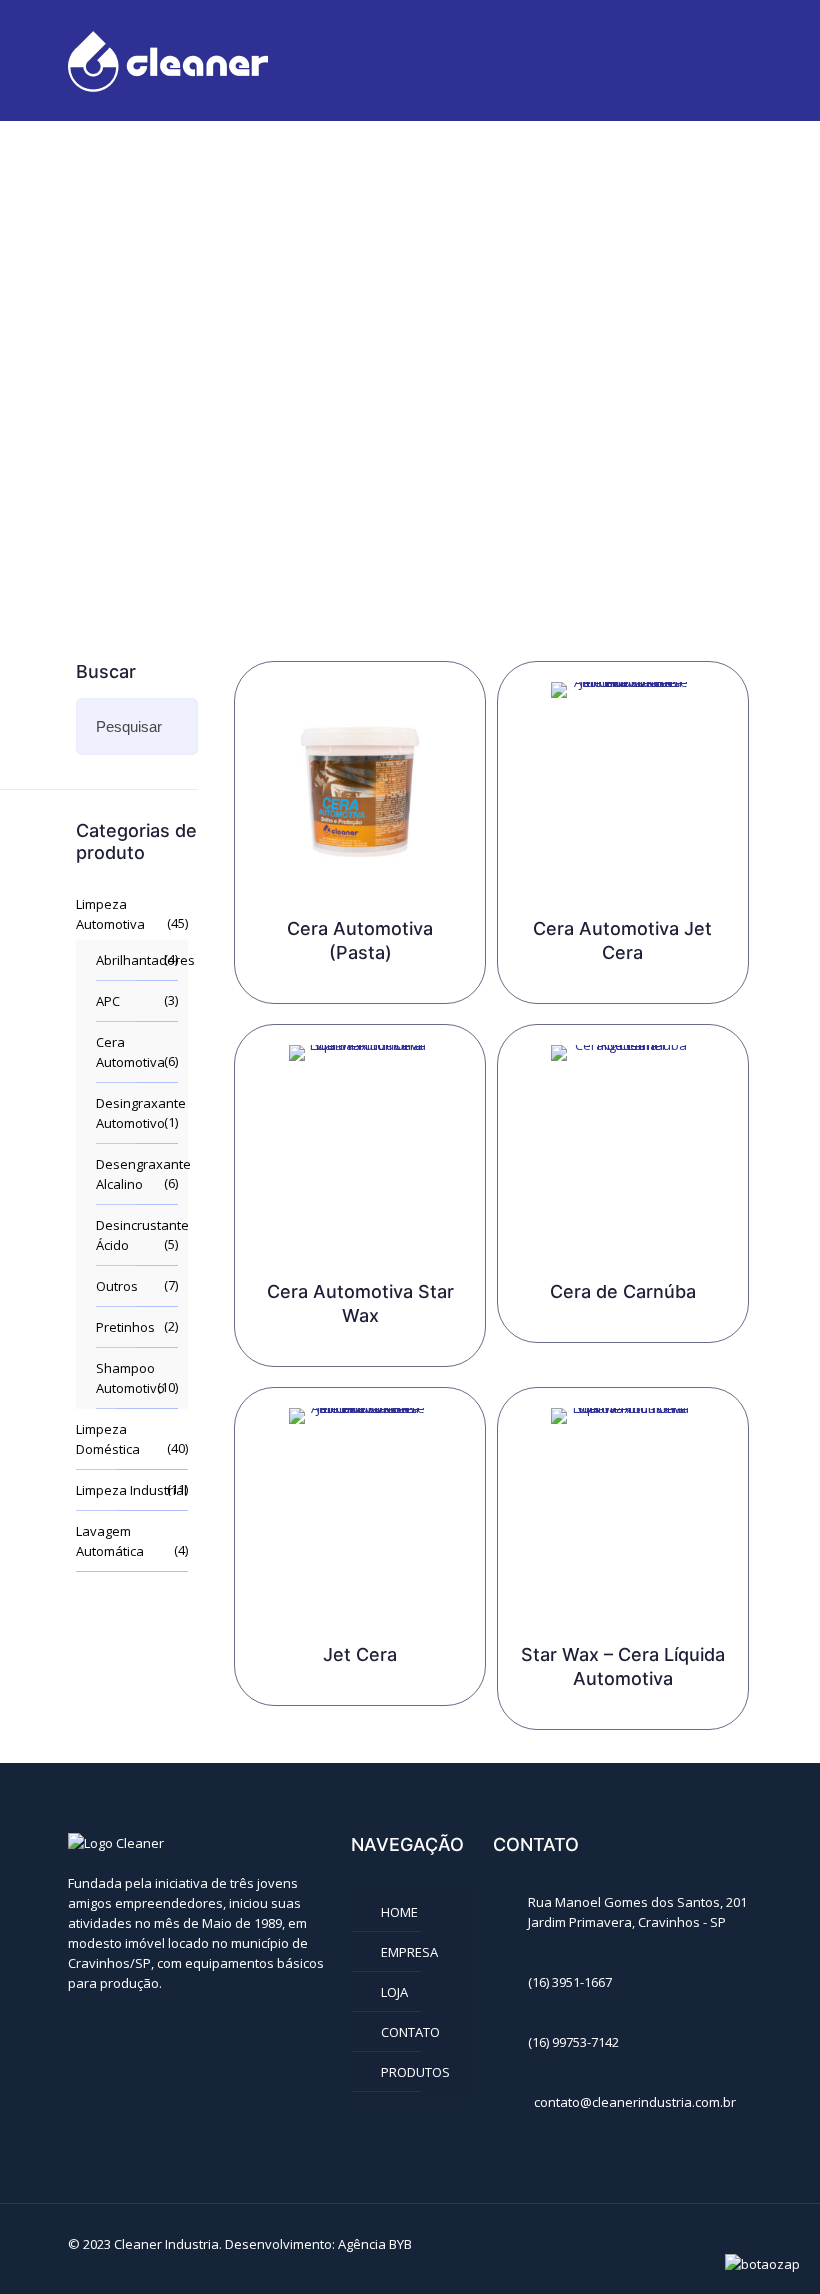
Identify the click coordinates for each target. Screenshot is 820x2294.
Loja (394, 1992)
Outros (117, 1286)
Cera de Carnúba (623, 1291)
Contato (410, 2032)
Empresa (409, 1952)
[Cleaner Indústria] (168, 60)
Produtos (415, 2072)
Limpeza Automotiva (110, 914)
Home (399, 1912)
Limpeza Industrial (131, 1490)
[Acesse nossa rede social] (80, 2023)
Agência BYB (375, 2244)
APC (108, 1001)
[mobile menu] (720, 60)
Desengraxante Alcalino (137, 1174)
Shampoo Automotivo (130, 1378)
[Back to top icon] (731, 2246)
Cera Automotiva (130, 1052)
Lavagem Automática (110, 1541)
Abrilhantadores (137, 960)
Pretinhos (125, 1327)
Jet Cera (360, 1654)
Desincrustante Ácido (137, 1235)
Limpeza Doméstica (108, 1439)
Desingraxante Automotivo (137, 1113)
